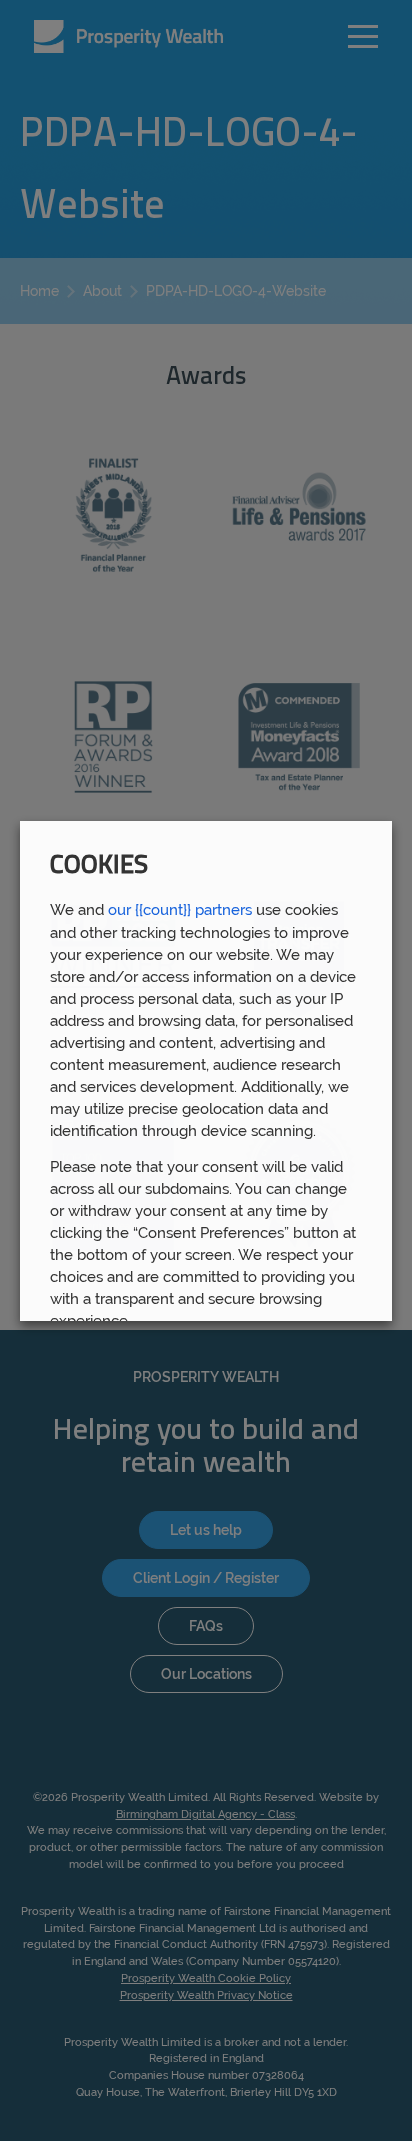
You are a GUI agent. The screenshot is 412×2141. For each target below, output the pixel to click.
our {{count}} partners (180, 909)
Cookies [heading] (99, 866)
